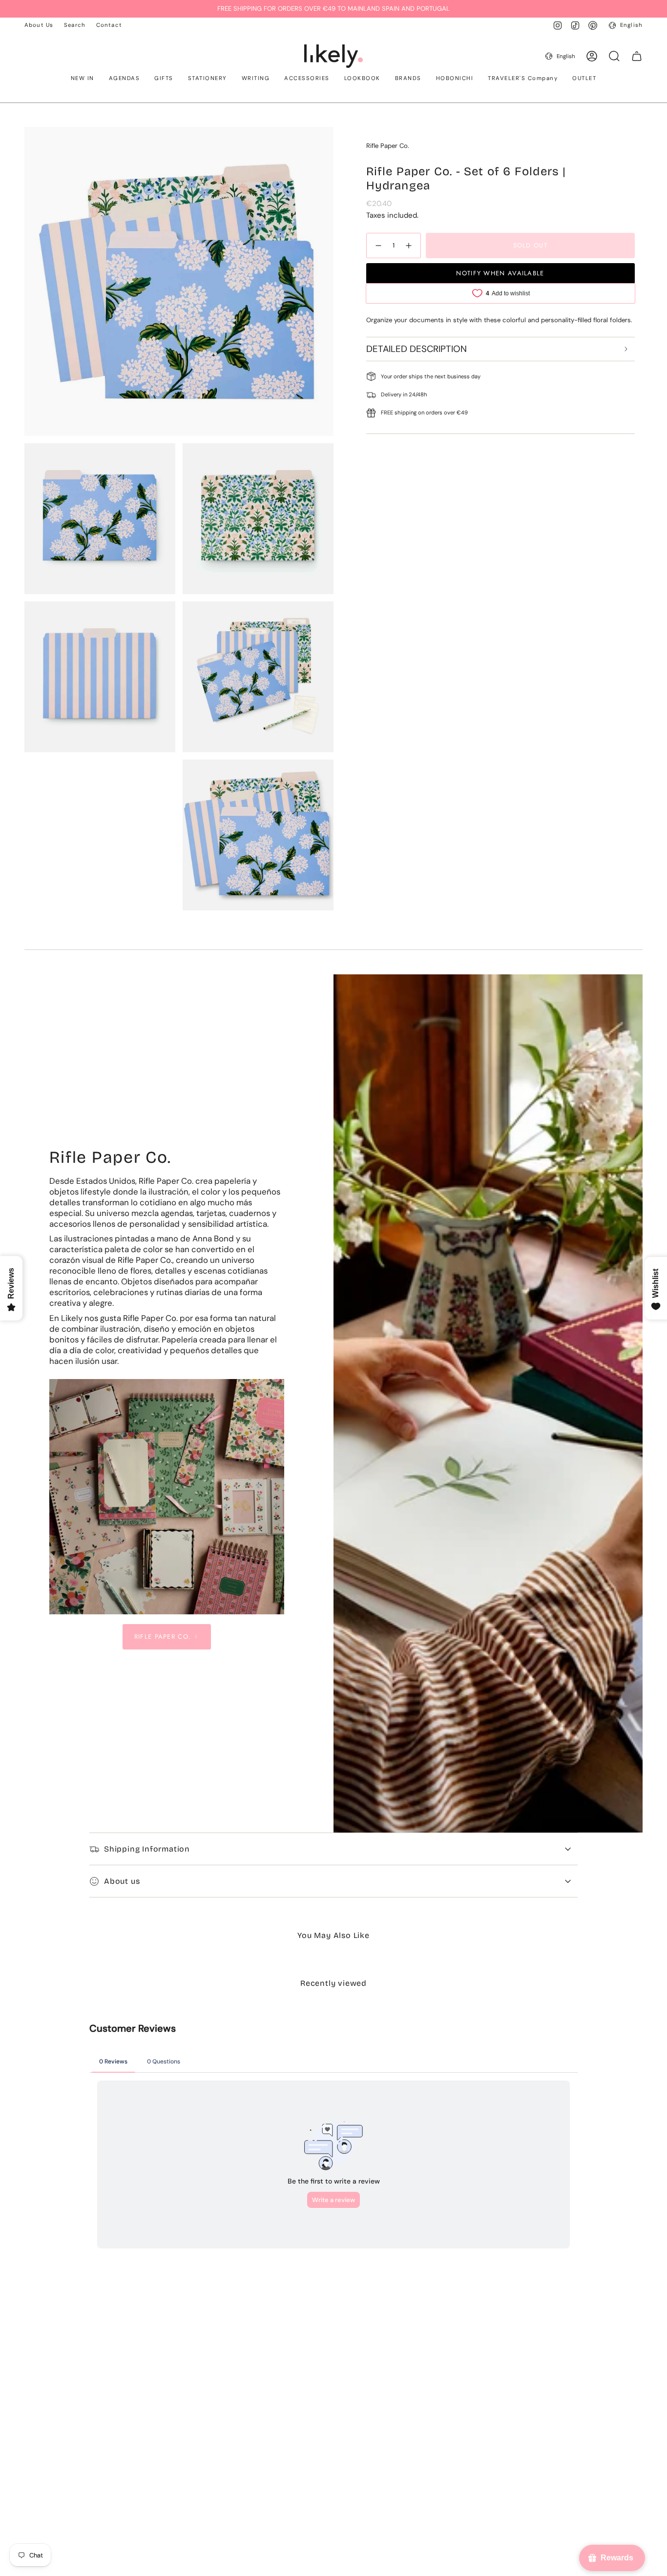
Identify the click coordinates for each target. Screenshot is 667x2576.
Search (75, 25)
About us (122, 1881)
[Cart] (637, 56)
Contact (109, 25)
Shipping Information (147, 1849)
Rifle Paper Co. (388, 146)
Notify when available (500, 273)
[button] (83, 79)
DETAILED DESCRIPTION (417, 348)
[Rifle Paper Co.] (167, 1497)
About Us (39, 25)
